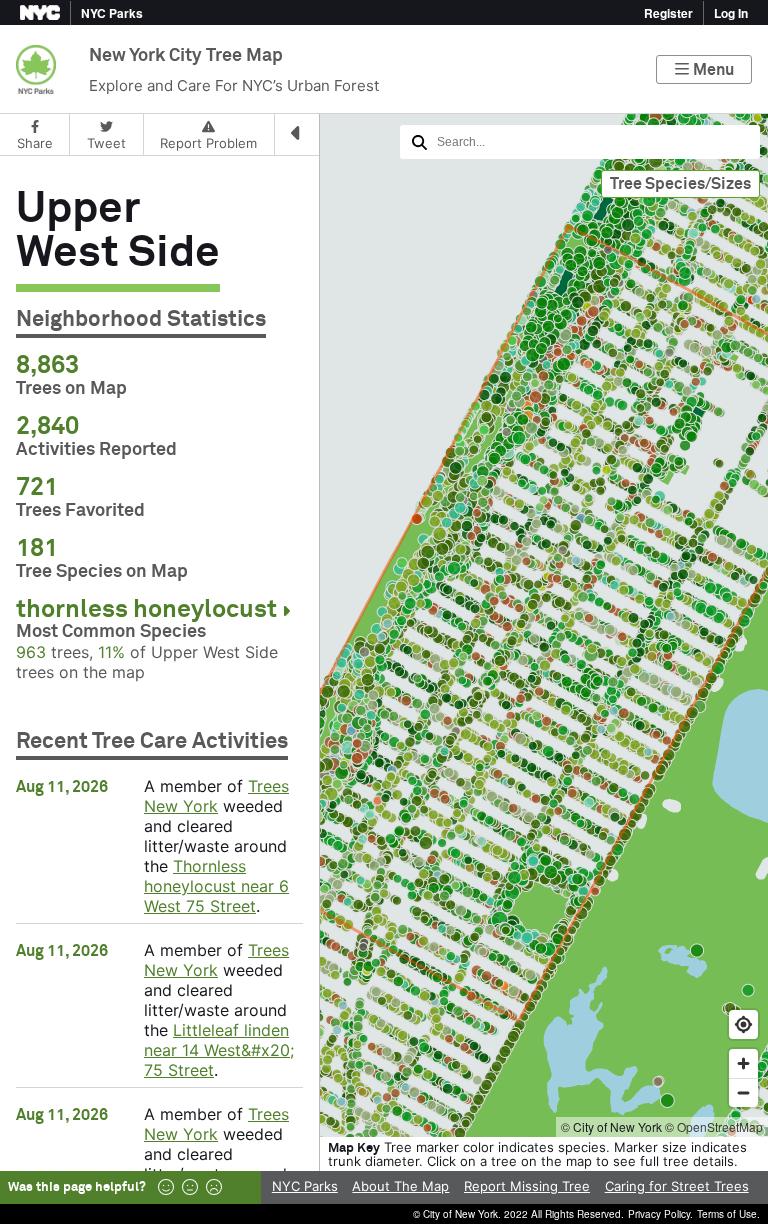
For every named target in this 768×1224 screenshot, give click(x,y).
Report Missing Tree (527, 1186)
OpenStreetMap (720, 1126)
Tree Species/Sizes (680, 184)
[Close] (297, 135)
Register (668, 13)
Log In (731, 13)
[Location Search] (580, 142)
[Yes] (166, 1187)
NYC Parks (305, 1186)
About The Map (400, 1186)
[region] (384, 625)
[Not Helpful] (214, 1187)
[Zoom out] (743, 1092)
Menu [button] (713, 70)
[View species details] (286, 611)
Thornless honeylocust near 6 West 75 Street (216, 886)
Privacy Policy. (660, 1214)
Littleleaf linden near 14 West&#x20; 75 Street (219, 1050)
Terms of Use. (728, 1214)
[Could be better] (190, 1187)
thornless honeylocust (146, 609)
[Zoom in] (743, 1063)
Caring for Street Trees (677, 1186)
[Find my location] (743, 1024)
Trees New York (216, 796)
